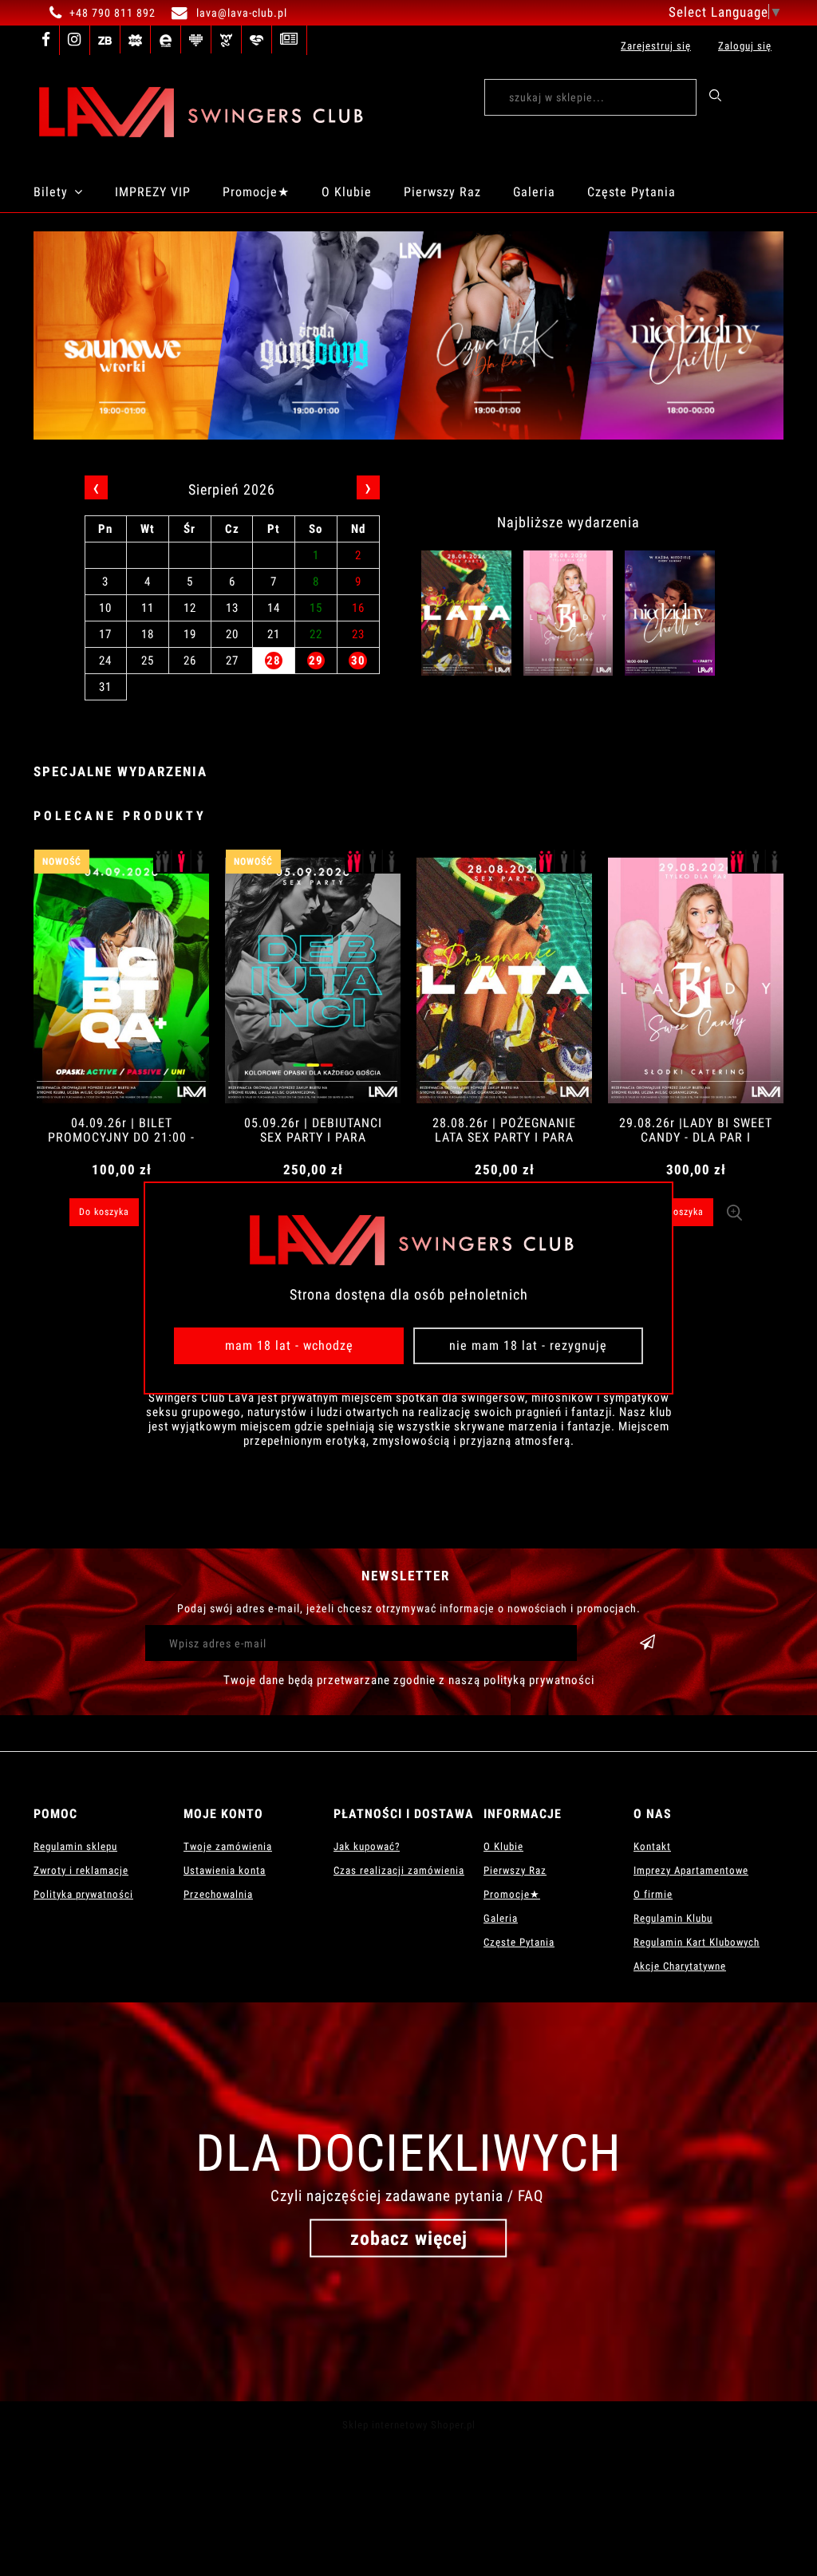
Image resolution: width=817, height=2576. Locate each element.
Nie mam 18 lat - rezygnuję (528, 1345)
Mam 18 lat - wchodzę (289, 1345)
